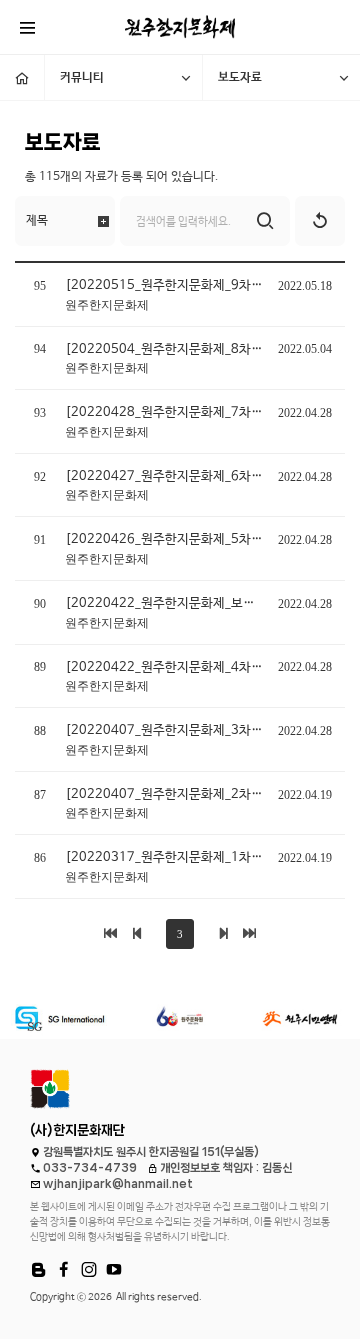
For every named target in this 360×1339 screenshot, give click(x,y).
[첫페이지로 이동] (110, 934)
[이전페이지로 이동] (136, 934)
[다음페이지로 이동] (223, 934)
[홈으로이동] (22, 77)
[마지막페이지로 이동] (249, 934)
